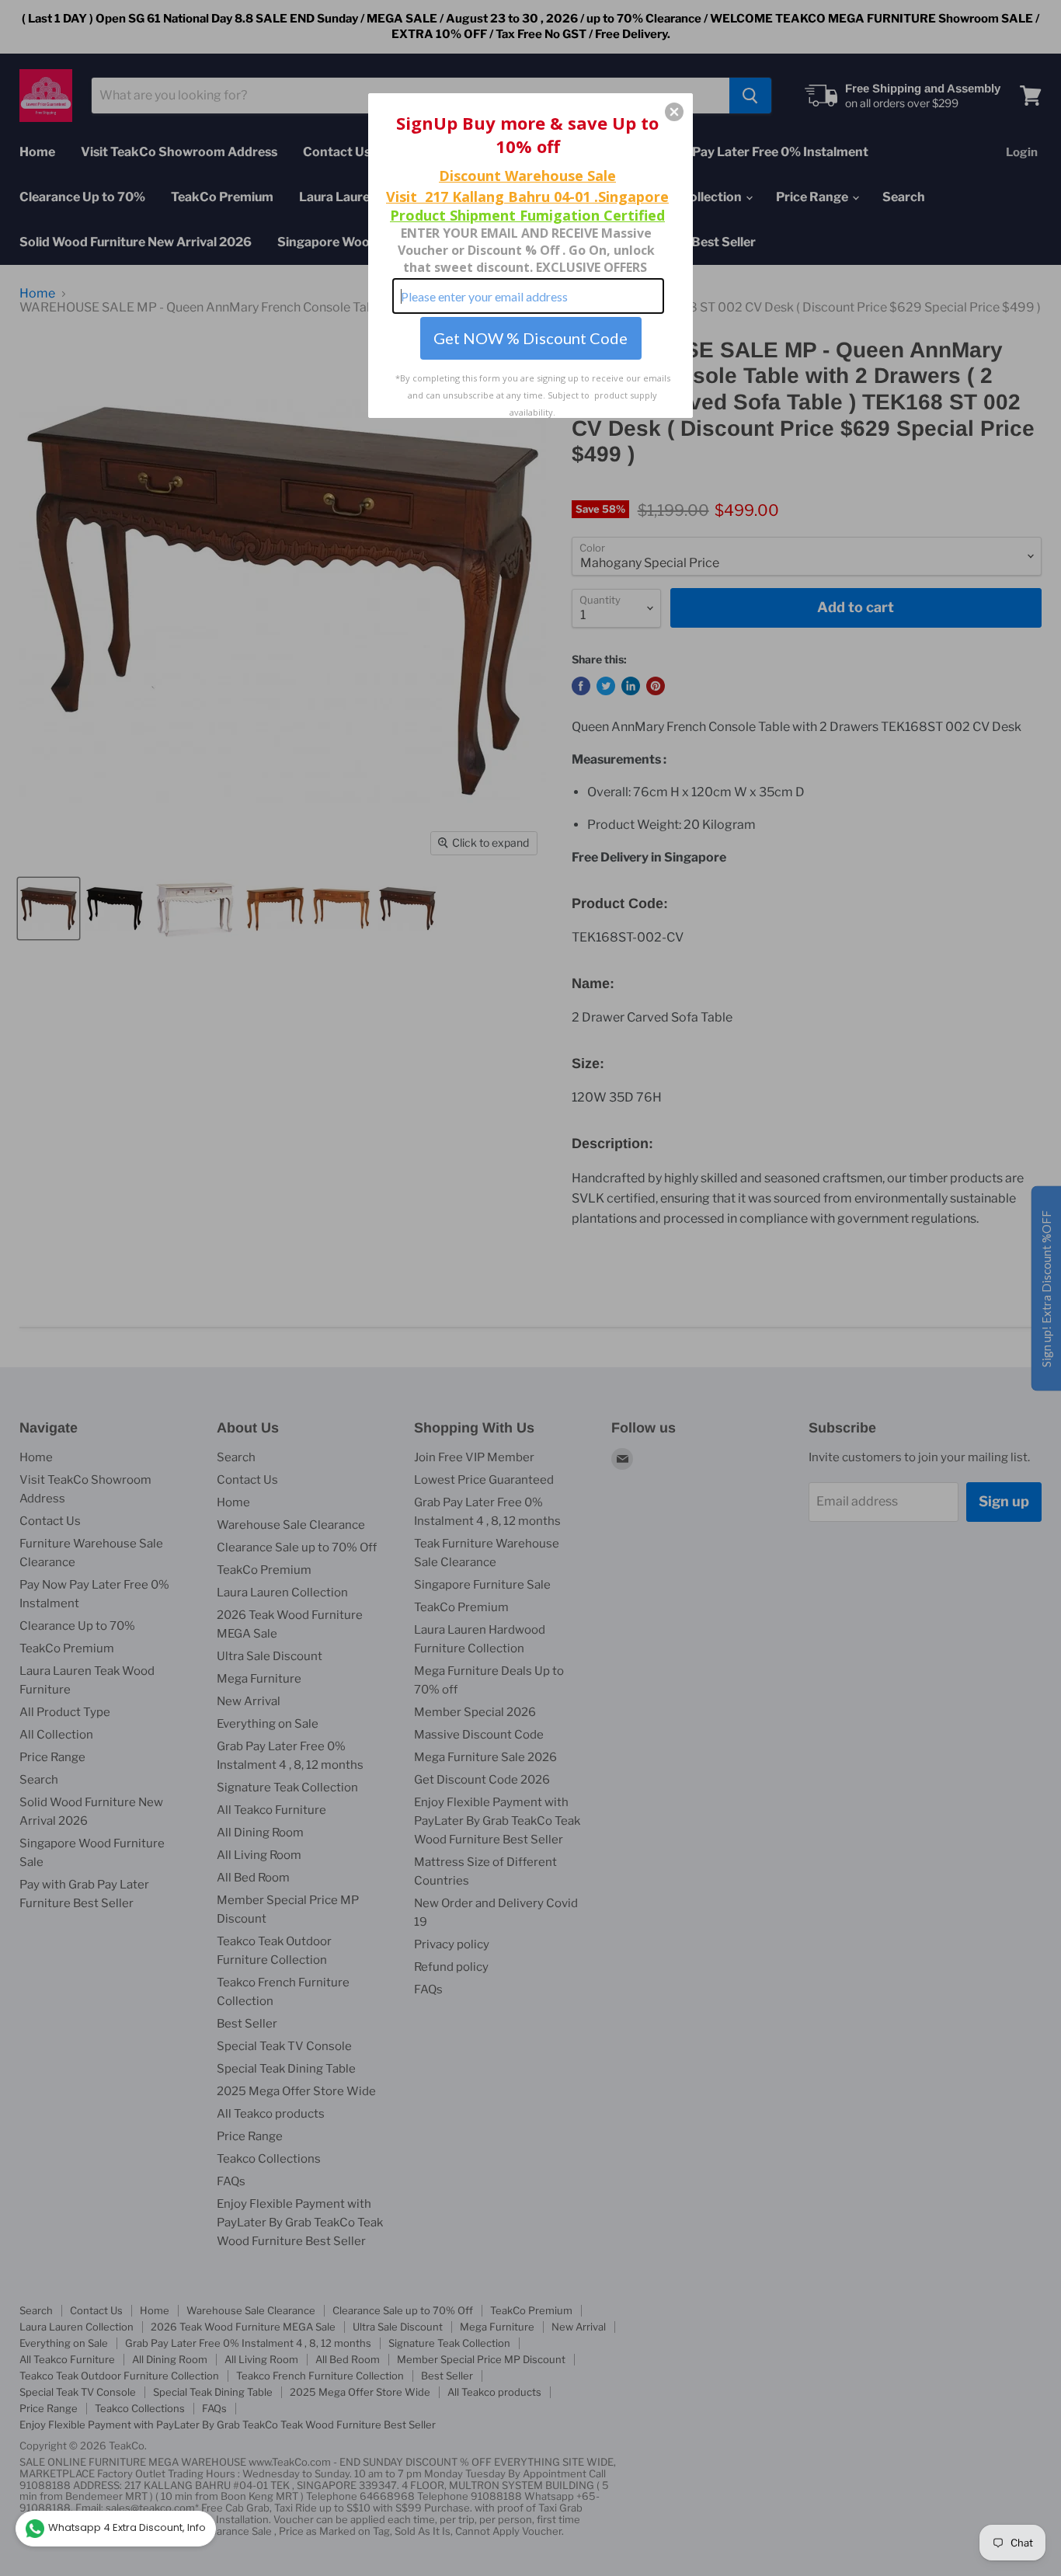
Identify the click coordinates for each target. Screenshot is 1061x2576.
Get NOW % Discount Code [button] (530, 338)
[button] (674, 112)
